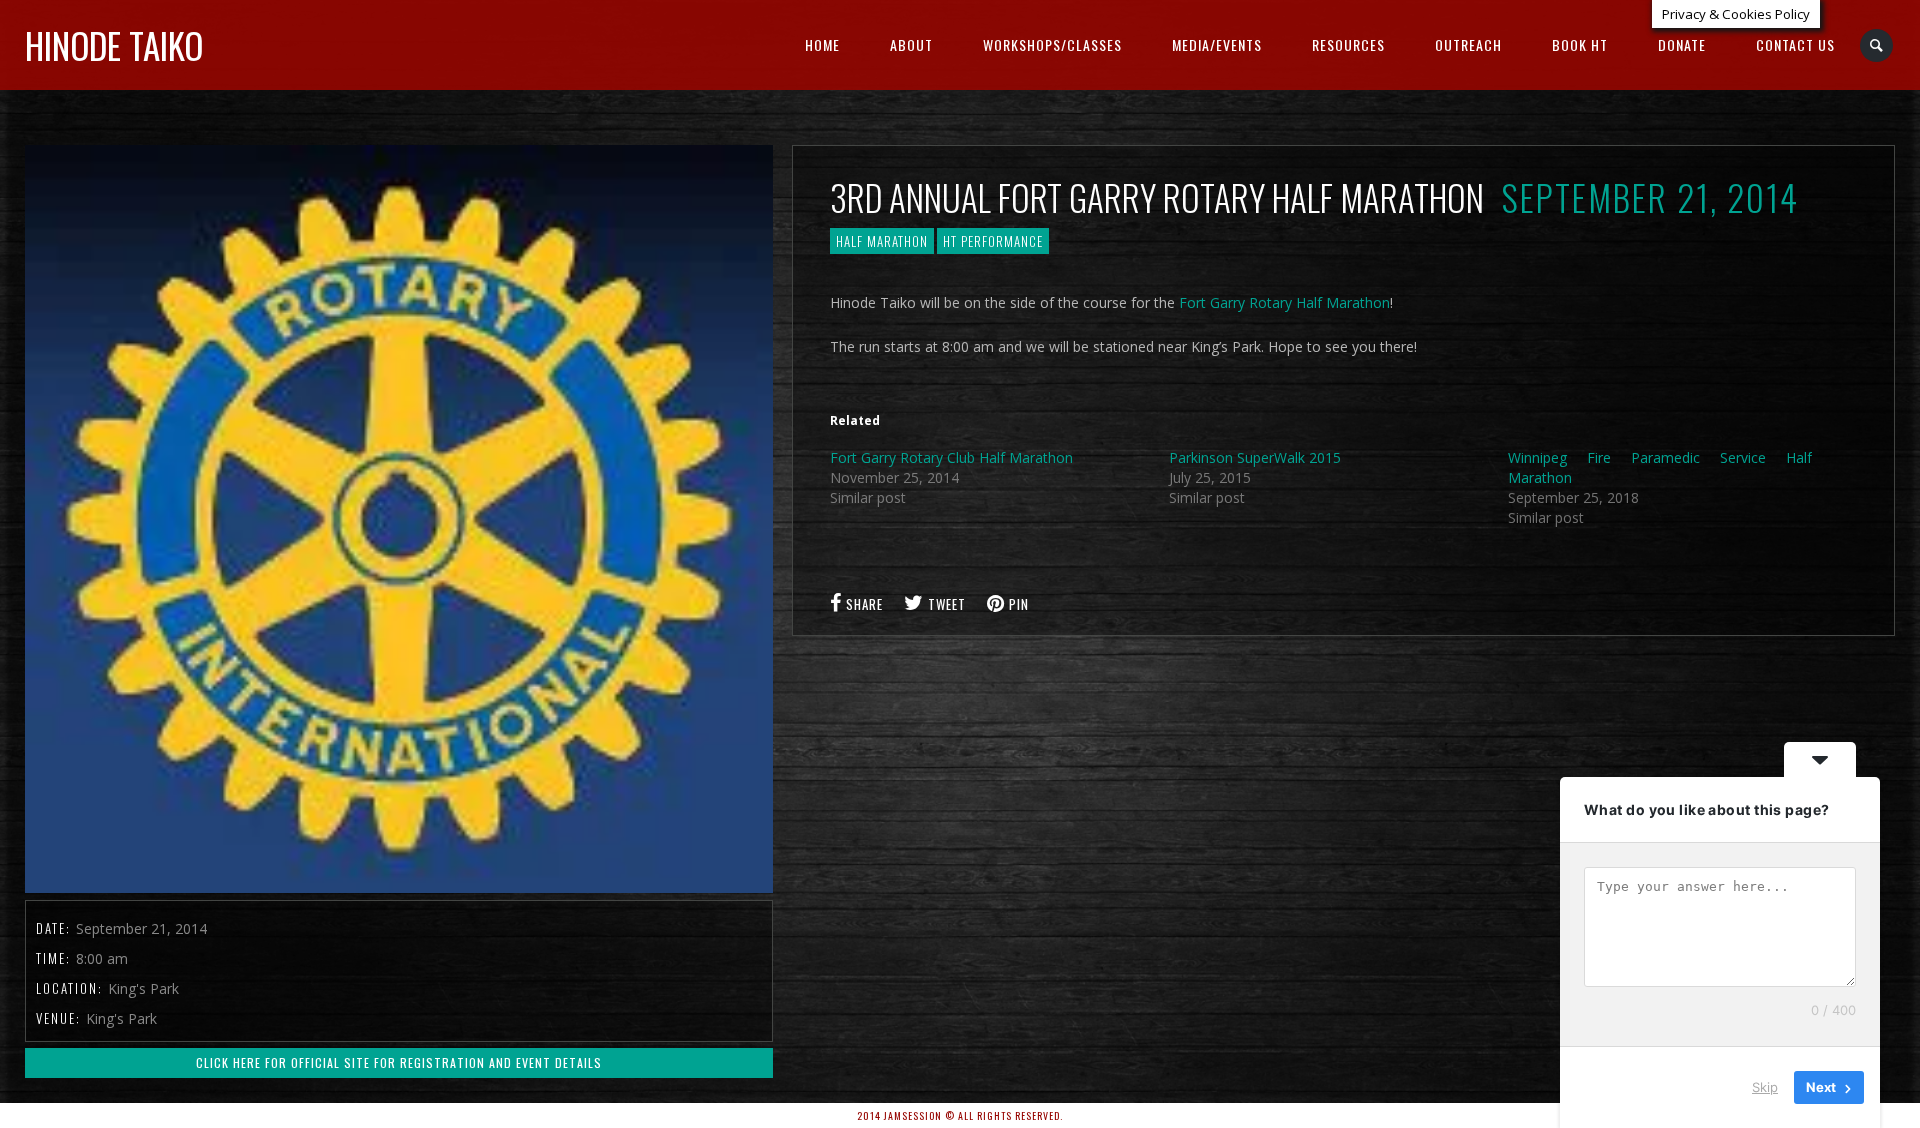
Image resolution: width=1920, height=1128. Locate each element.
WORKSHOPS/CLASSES (1052, 44)
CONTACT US (1795, 44)
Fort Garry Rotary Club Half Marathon (951, 457)
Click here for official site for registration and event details (399, 1062)
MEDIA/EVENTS (1217, 44)
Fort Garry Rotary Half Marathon (1284, 302)
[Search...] (1877, 45)
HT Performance (993, 241)
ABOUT (911, 44)
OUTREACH (1468, 44)
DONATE (1682, 44)
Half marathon (882, 241)
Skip (1765, 1087)
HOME (822, 44)
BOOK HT (1580, 44)
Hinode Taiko (114, 45)
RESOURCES (1348, 44)
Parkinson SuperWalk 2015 (1255, 457)
